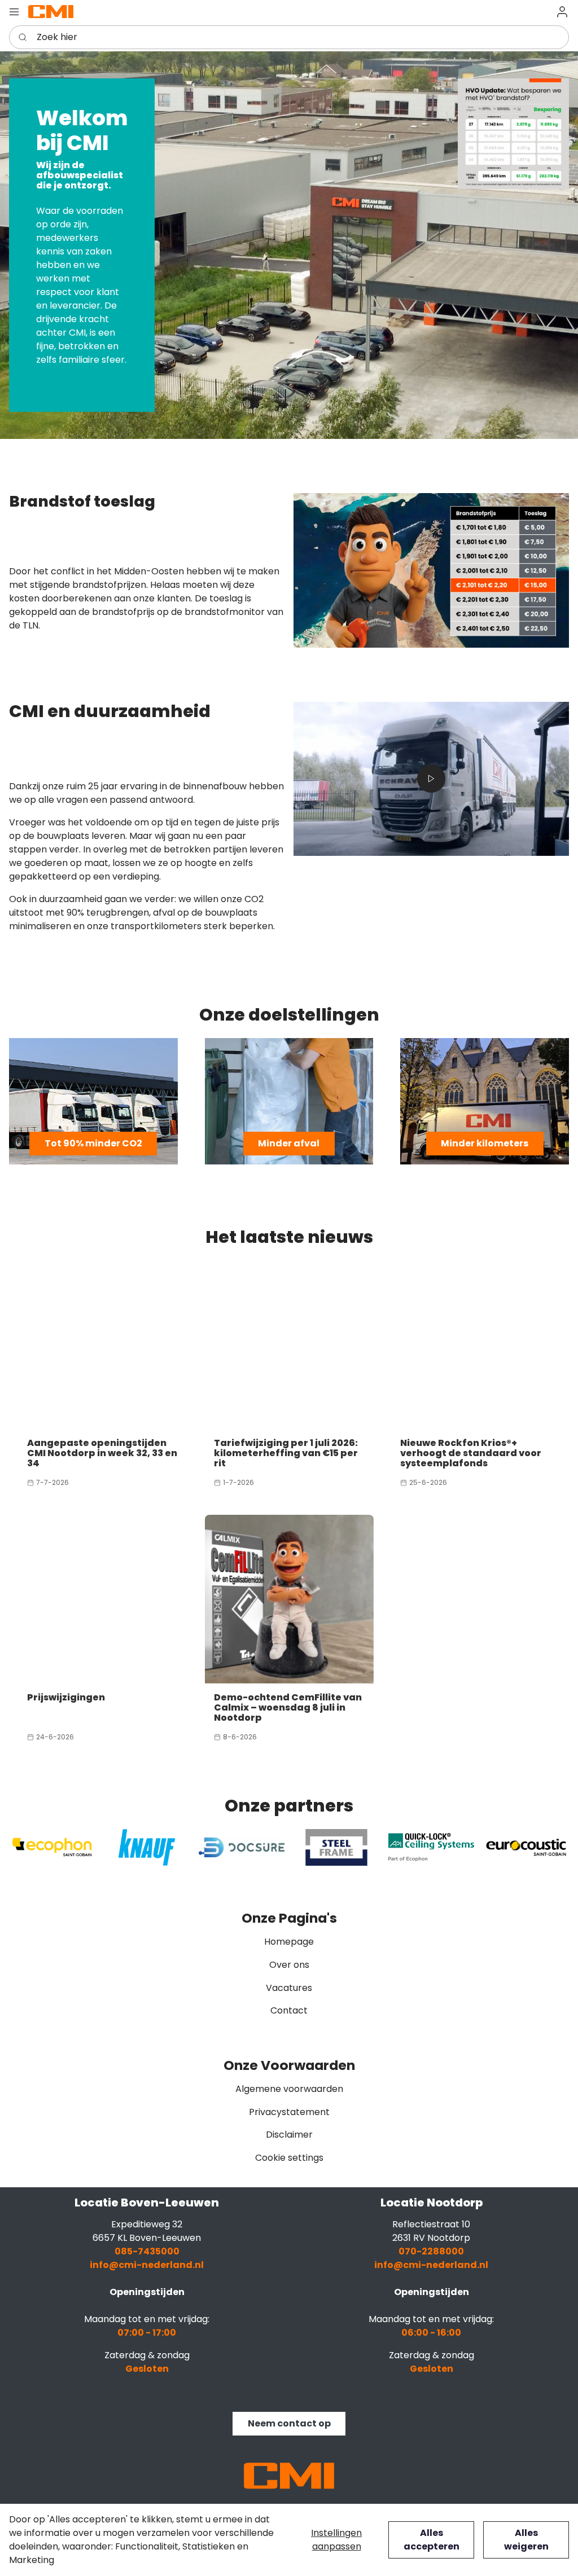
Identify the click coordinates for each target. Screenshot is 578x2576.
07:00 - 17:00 (147, 2333)
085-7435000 (147, 2251)
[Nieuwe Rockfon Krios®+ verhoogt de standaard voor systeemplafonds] (476, 1345)
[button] (562, 12)
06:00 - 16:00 (431, 2333)
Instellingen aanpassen (336, 2540)
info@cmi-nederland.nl (147, 2265)
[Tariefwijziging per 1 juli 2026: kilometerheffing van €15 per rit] (289, 1345)
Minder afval (289, 1143)
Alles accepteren (432, 2540)
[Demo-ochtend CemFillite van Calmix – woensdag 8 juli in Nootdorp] (289, 1599)
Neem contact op (289, 2423)
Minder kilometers (485, 1143)
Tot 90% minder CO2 (93, 1143)
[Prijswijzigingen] (102, 1599)
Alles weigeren (526, 2540)
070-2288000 (431, 2251)
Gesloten (147, 2369)
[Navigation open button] (14, 12)
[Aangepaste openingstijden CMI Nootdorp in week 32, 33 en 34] (102, 1345)
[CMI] (51, 11)
